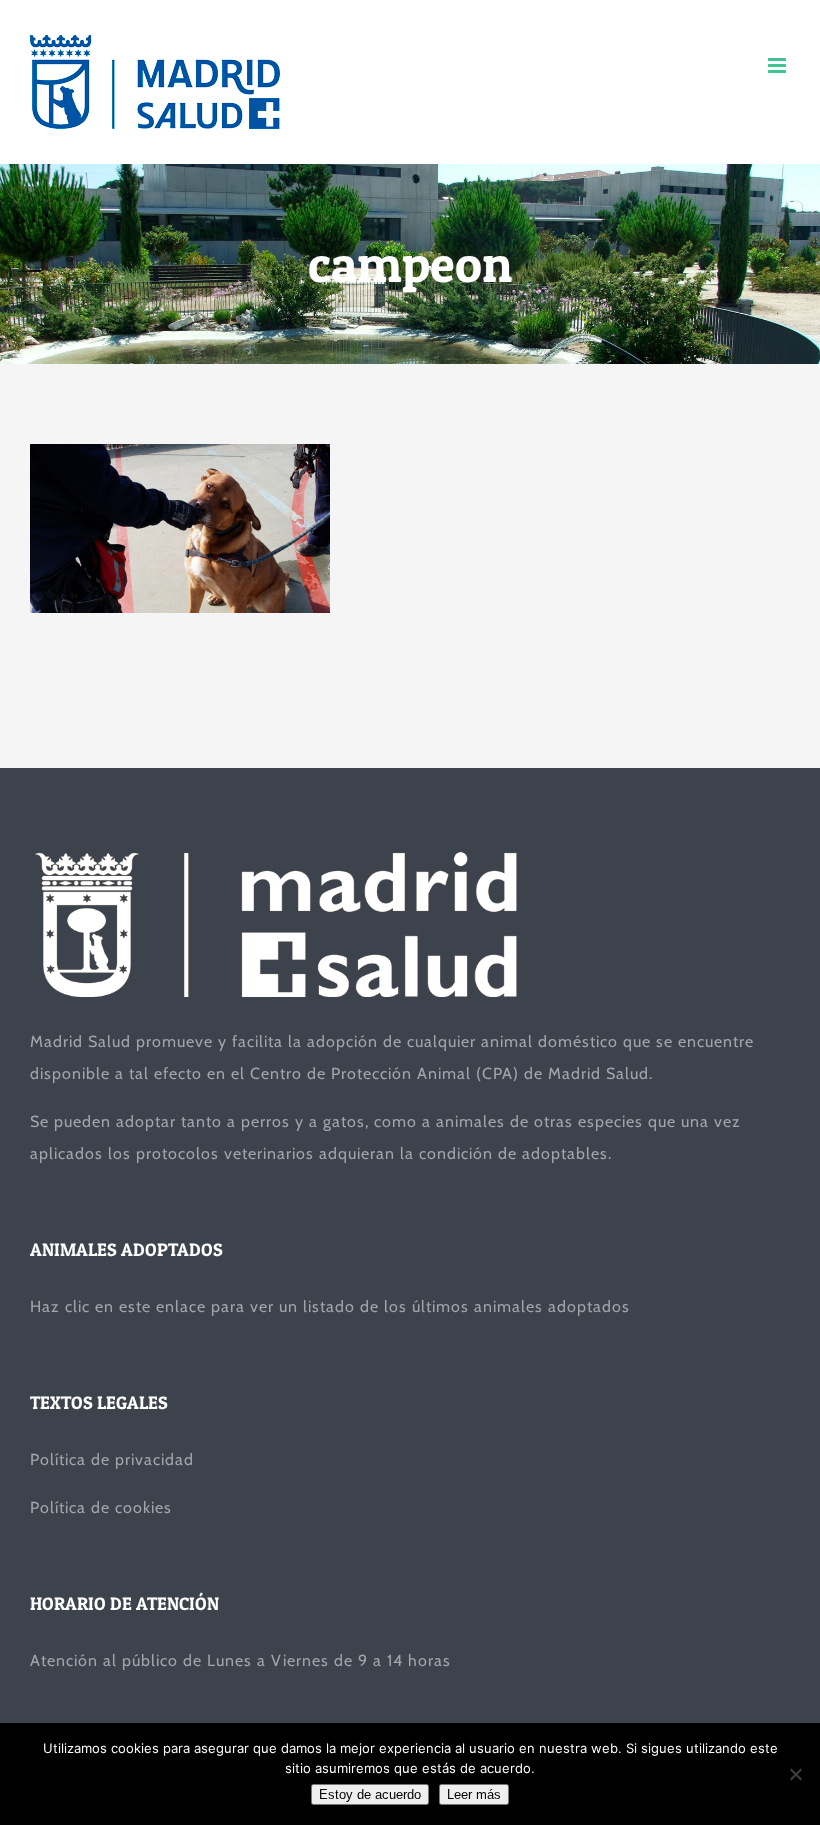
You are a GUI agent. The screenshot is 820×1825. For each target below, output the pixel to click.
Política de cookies (101, 1507)
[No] (795, 1774)
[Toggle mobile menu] (779, 65)
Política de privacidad (112, 1459)
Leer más (474, 1794)
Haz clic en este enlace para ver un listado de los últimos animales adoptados (330, 1306)
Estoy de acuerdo (370, 1794)
